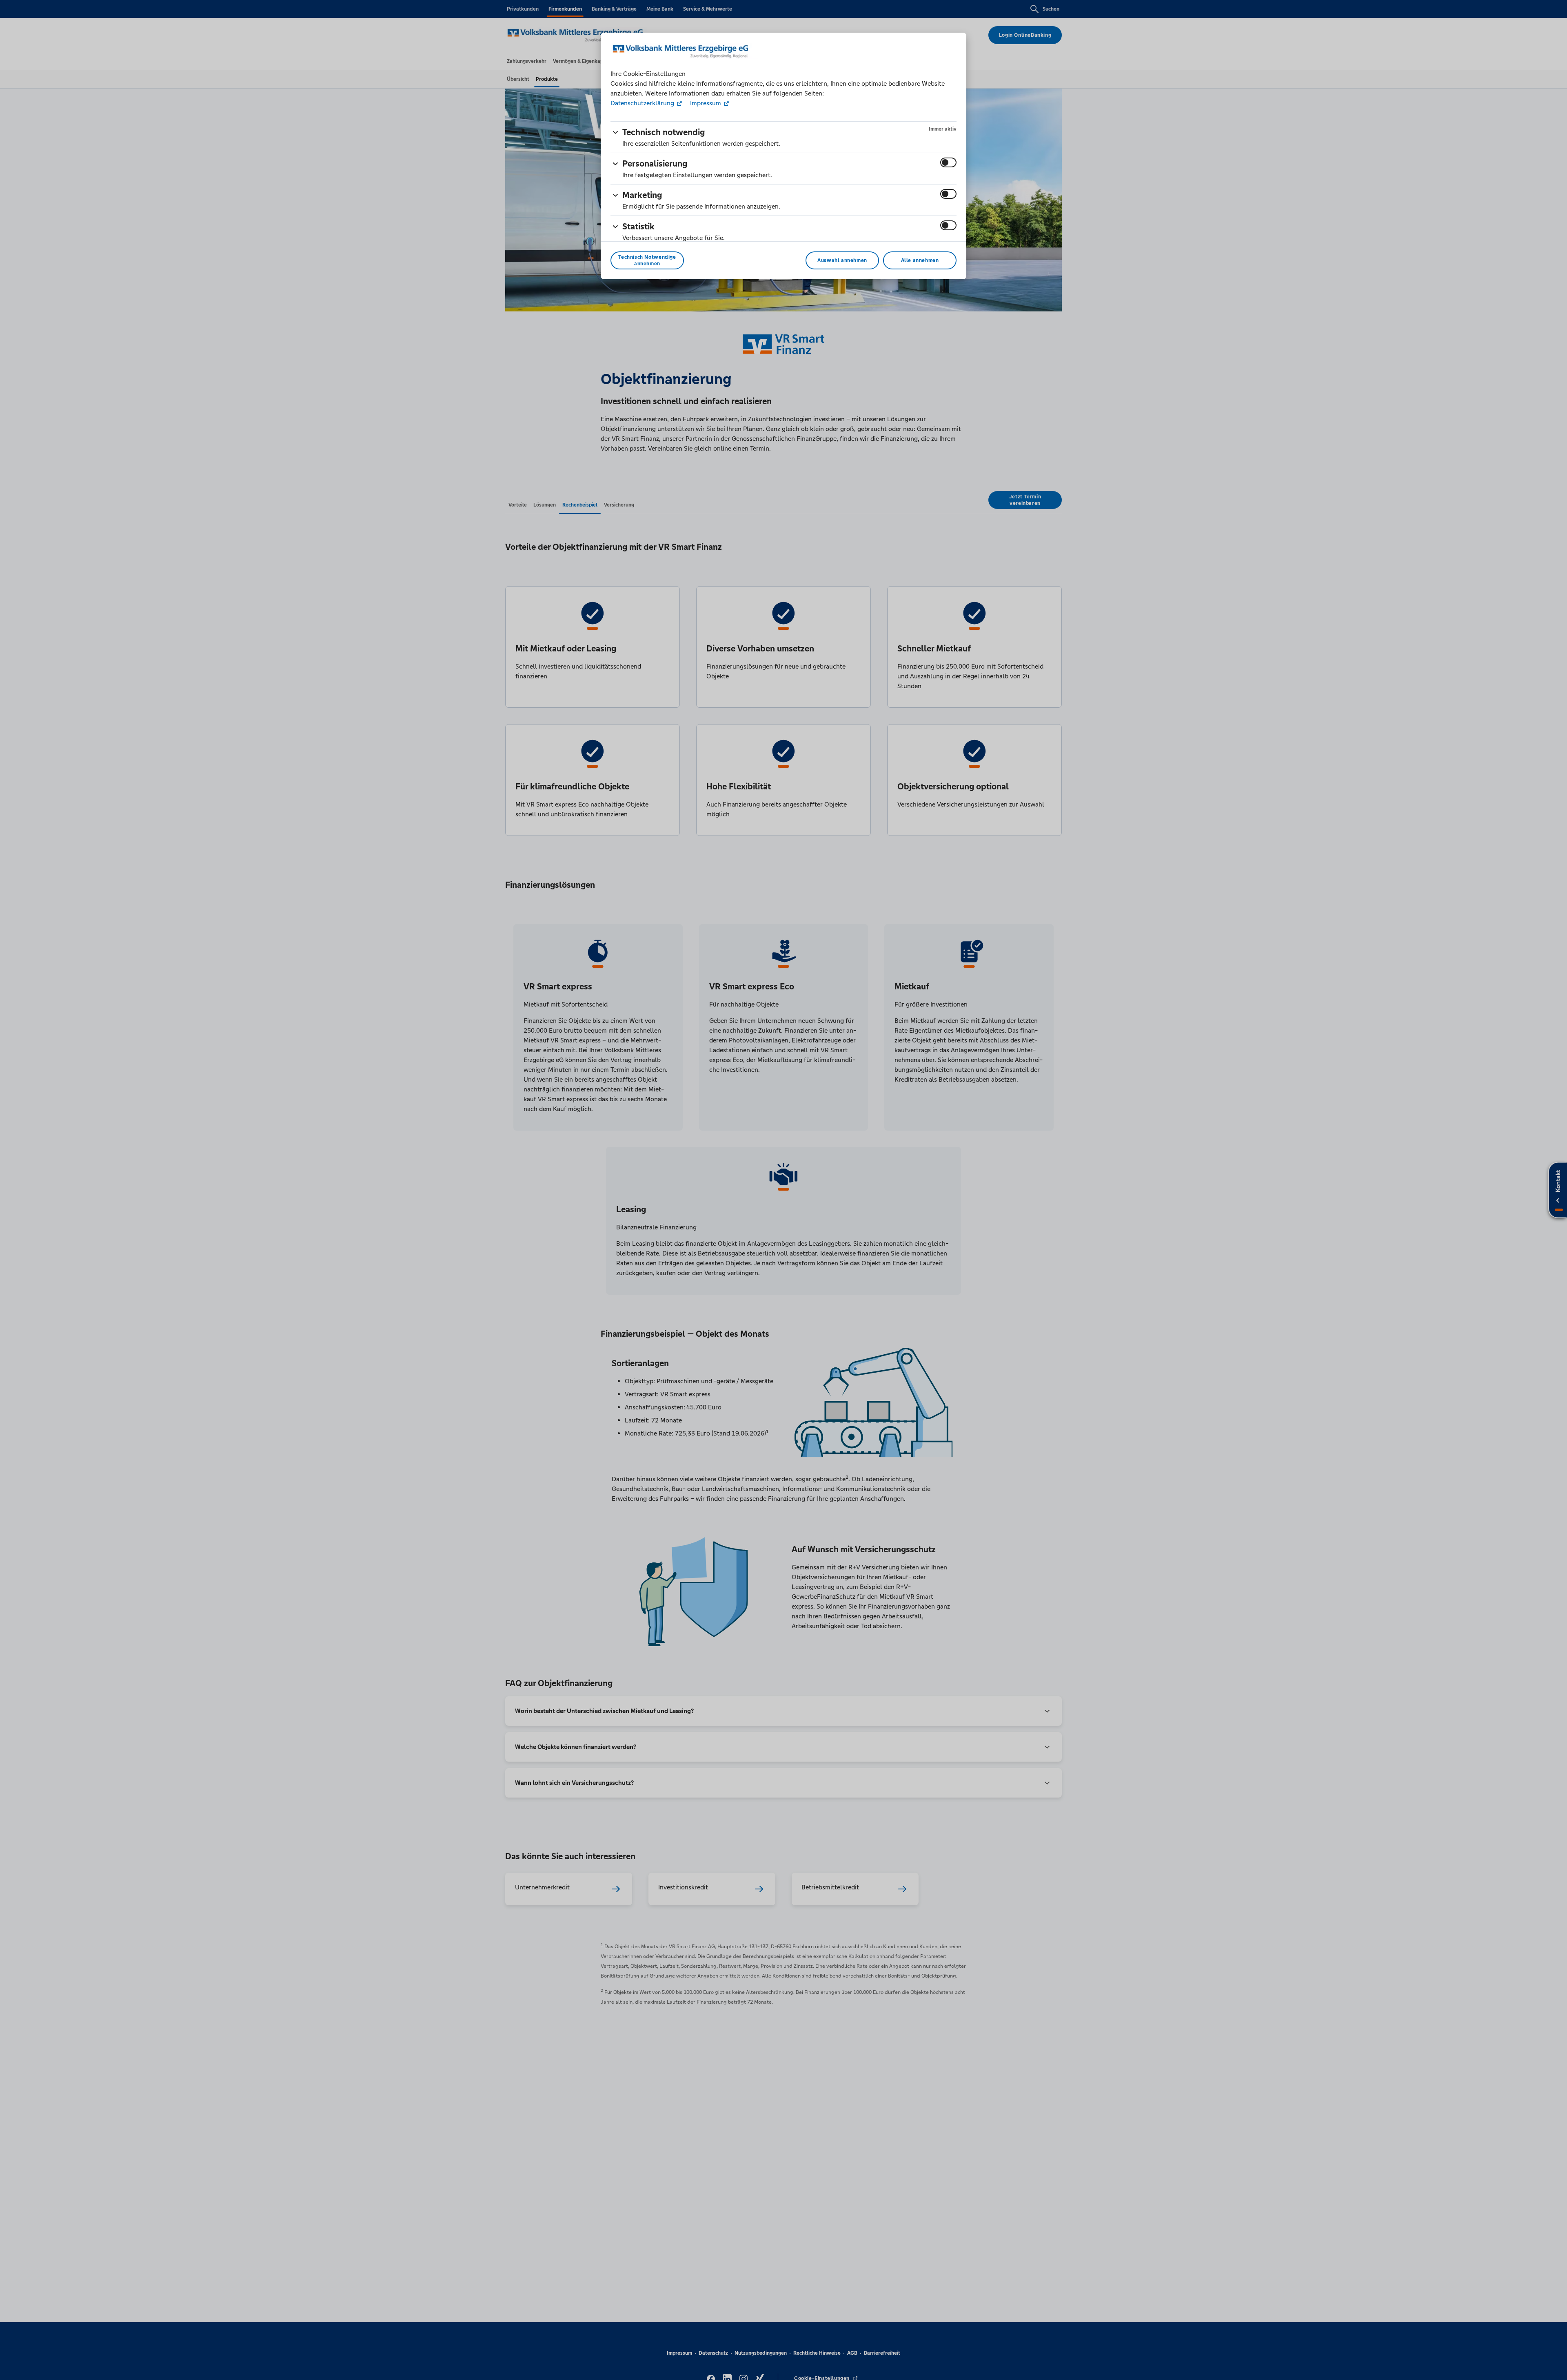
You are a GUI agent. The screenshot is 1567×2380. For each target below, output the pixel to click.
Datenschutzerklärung (643, 103)
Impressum (706, 103)
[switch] (948, 162)
